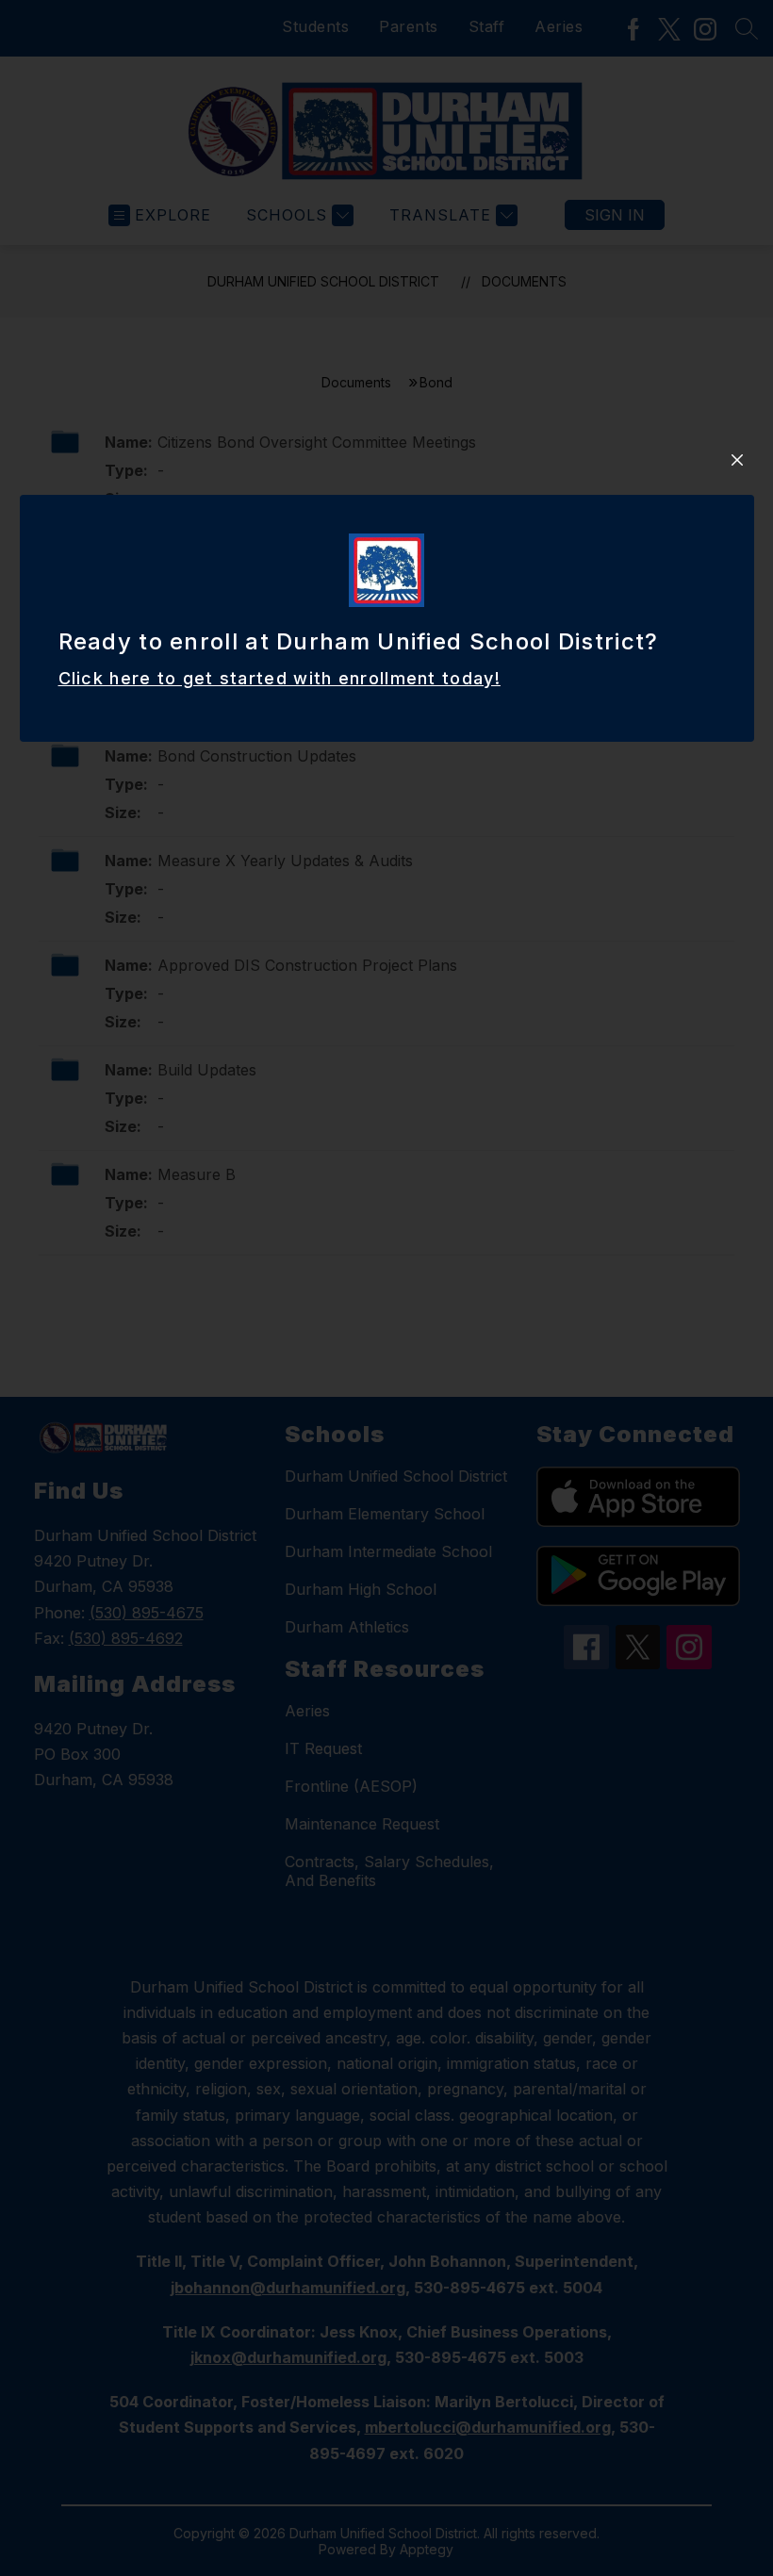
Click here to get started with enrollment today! (280, 678)
